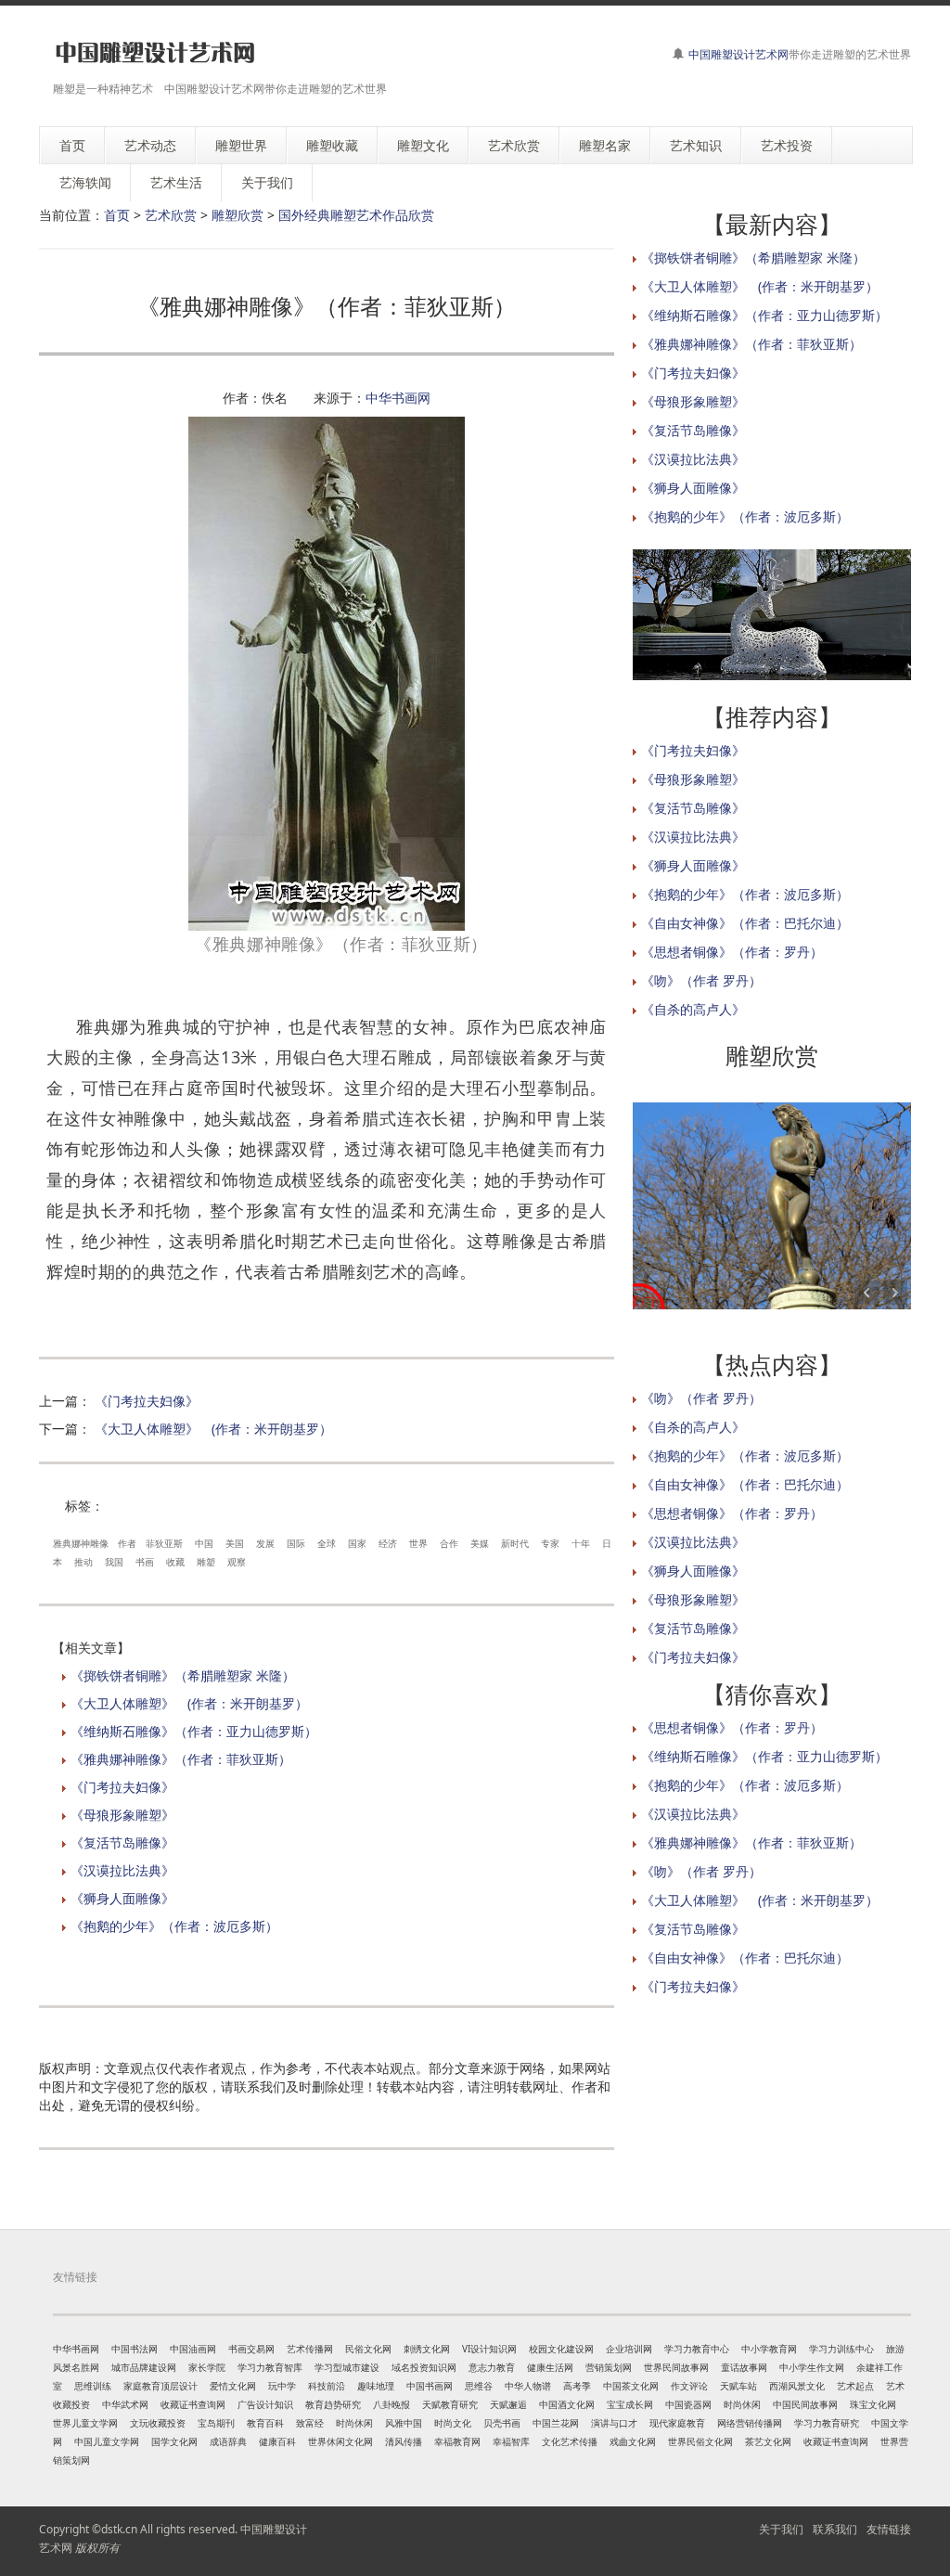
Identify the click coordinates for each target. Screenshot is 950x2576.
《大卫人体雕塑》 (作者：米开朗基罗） (213, 1429)
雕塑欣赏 (237, 215)
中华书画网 (398, 398)
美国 (235, 1543)
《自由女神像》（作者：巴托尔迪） (745, 923)
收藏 (175, 1562)
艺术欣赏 (171, 215)
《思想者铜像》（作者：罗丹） (732, 952)
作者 (127, 1543)
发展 (265, 1543)
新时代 (515, 1543)
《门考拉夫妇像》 (147, 1401)
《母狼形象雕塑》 (122, 1815)
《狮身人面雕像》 (122, 1898)
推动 (83, 1562)
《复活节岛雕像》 (122, 1842)
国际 (296, 1543)
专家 (550, 1543)
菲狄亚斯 (164, 1543)
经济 (388, 1543)
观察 (237, 1562)
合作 (449, 1543)
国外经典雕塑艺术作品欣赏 (356, 215)
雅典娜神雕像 (81, 1543)
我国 (114, 1562)
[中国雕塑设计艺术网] (155, 53)
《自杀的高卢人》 (693, 1009)
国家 (357, 1543)
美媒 (480, 1543)
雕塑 (206, 1562)
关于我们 (781, 2529)
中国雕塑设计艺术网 (738, 54)
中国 (204, 1543)
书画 (145, 1562)
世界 (418, 1543)
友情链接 (889, 2529)
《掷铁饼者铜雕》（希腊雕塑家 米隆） (183, 1675)
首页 (117, 215)
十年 (581, 1543)
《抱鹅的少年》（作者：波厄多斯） (174, 1926)
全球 (327, 1543)
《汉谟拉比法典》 (122, 1870)
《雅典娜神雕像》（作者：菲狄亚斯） (181, 1759)
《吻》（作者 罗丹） (701, 980)
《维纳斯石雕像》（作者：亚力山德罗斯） (194, 1731)
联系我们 (835, 2529)
